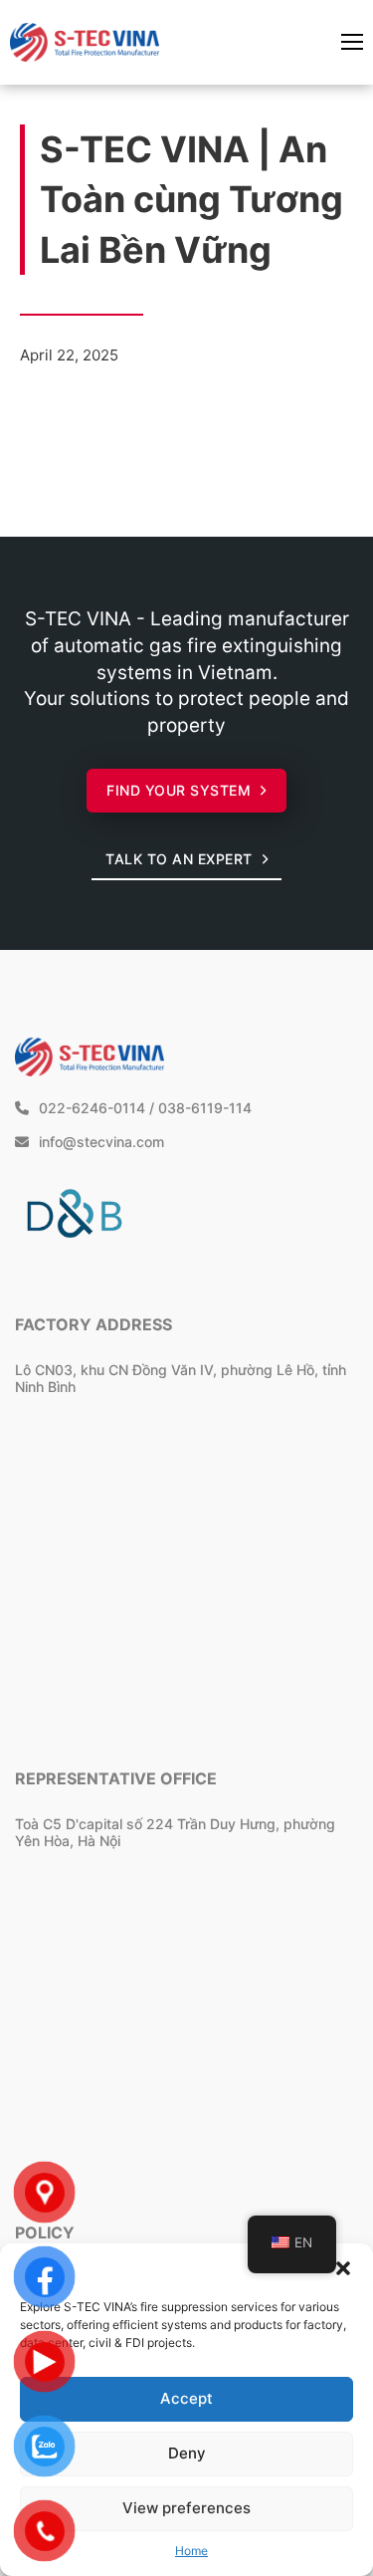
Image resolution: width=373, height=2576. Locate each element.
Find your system (179, 790)
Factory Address (93, 1324)
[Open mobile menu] (352, 42)
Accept (186, 2398)
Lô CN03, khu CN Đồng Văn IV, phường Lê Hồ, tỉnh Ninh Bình (181, 1378)
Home (191, 2551)
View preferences (186, 2508)
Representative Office (116, 1778)
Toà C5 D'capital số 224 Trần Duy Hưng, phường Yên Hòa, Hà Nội (175, 1832)
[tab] (127, 1447)
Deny (187, 2453)
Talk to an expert (179, 859)
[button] (343, 2268)
